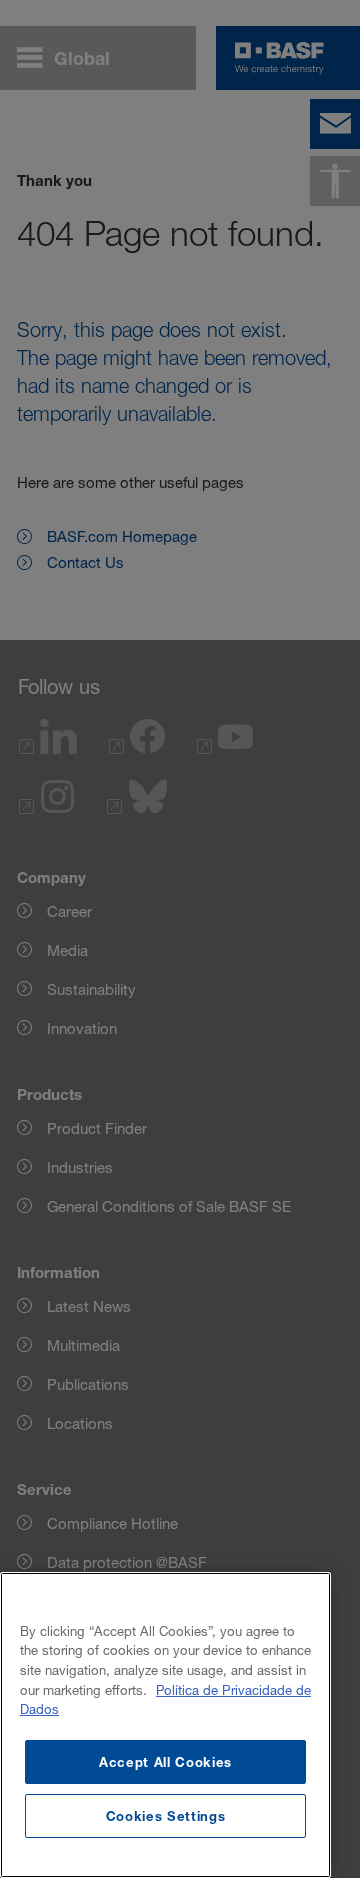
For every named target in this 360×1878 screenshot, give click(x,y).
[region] (165, 1725)
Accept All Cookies (165, 1762)
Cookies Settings (166, 1816)
